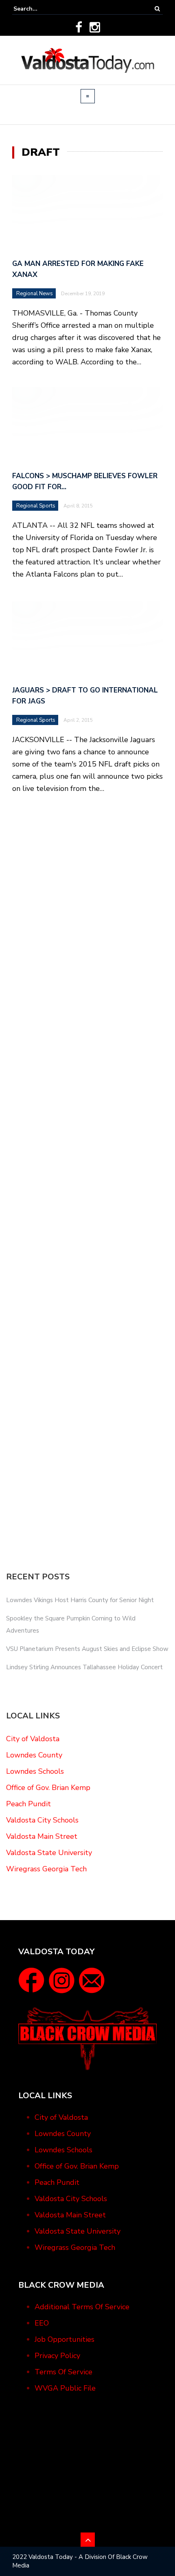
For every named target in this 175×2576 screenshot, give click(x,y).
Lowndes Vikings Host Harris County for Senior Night (80, 1600)
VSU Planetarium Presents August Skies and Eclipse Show (87, 1649)
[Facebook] (79, 27)
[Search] (157, 9)
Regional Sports (36, 506)
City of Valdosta (33, 1739)
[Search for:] (38, 9)
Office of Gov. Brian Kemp (48, 1788)
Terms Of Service (63, 2372)
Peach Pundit (28, 1804)
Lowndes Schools (35, 1771)
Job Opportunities (65, 2339)
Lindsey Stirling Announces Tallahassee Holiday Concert (84, 1667)
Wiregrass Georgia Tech (46, 1869)
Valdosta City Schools (42, 1820)
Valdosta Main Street (42, 1836)
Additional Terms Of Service (82, 2307)
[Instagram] (95, 27)
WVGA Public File (65, 2388)
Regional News (35, 294)
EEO (42, 2323)
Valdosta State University (49, 1853)
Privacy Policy (57, 2356)
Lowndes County (34, 1755)
